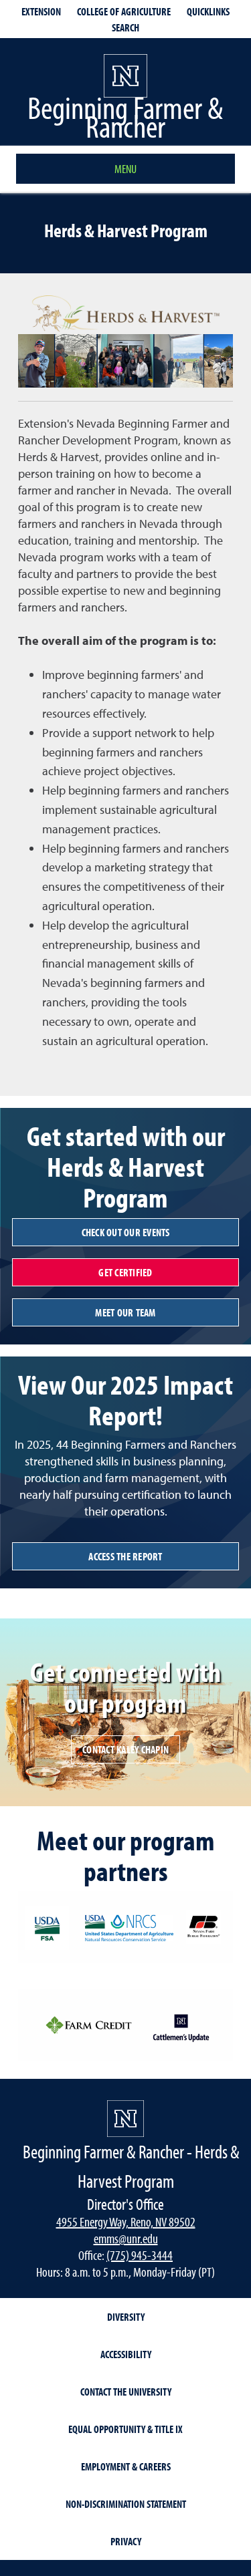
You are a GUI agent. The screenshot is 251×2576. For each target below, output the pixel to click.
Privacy (126, 2541)
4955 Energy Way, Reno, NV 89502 (126, 2222)
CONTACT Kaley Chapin (125, 1749)
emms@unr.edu (126, 2238)
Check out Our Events (126, 1232)
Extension (41, 11)
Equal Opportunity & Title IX (125, 2429)
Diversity (126, 2317)
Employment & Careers (126, 2466)
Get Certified (125, 1272)
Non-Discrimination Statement (126, 2504)
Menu (125, 169)
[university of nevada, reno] (125, 2119)
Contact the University (126, 2392)
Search (125, 27)
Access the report (125, 1556)
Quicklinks (208, 11)
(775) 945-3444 (140, 2255)
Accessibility (126, 2354)
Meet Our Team (125, 1312)
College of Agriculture (124, 11)
